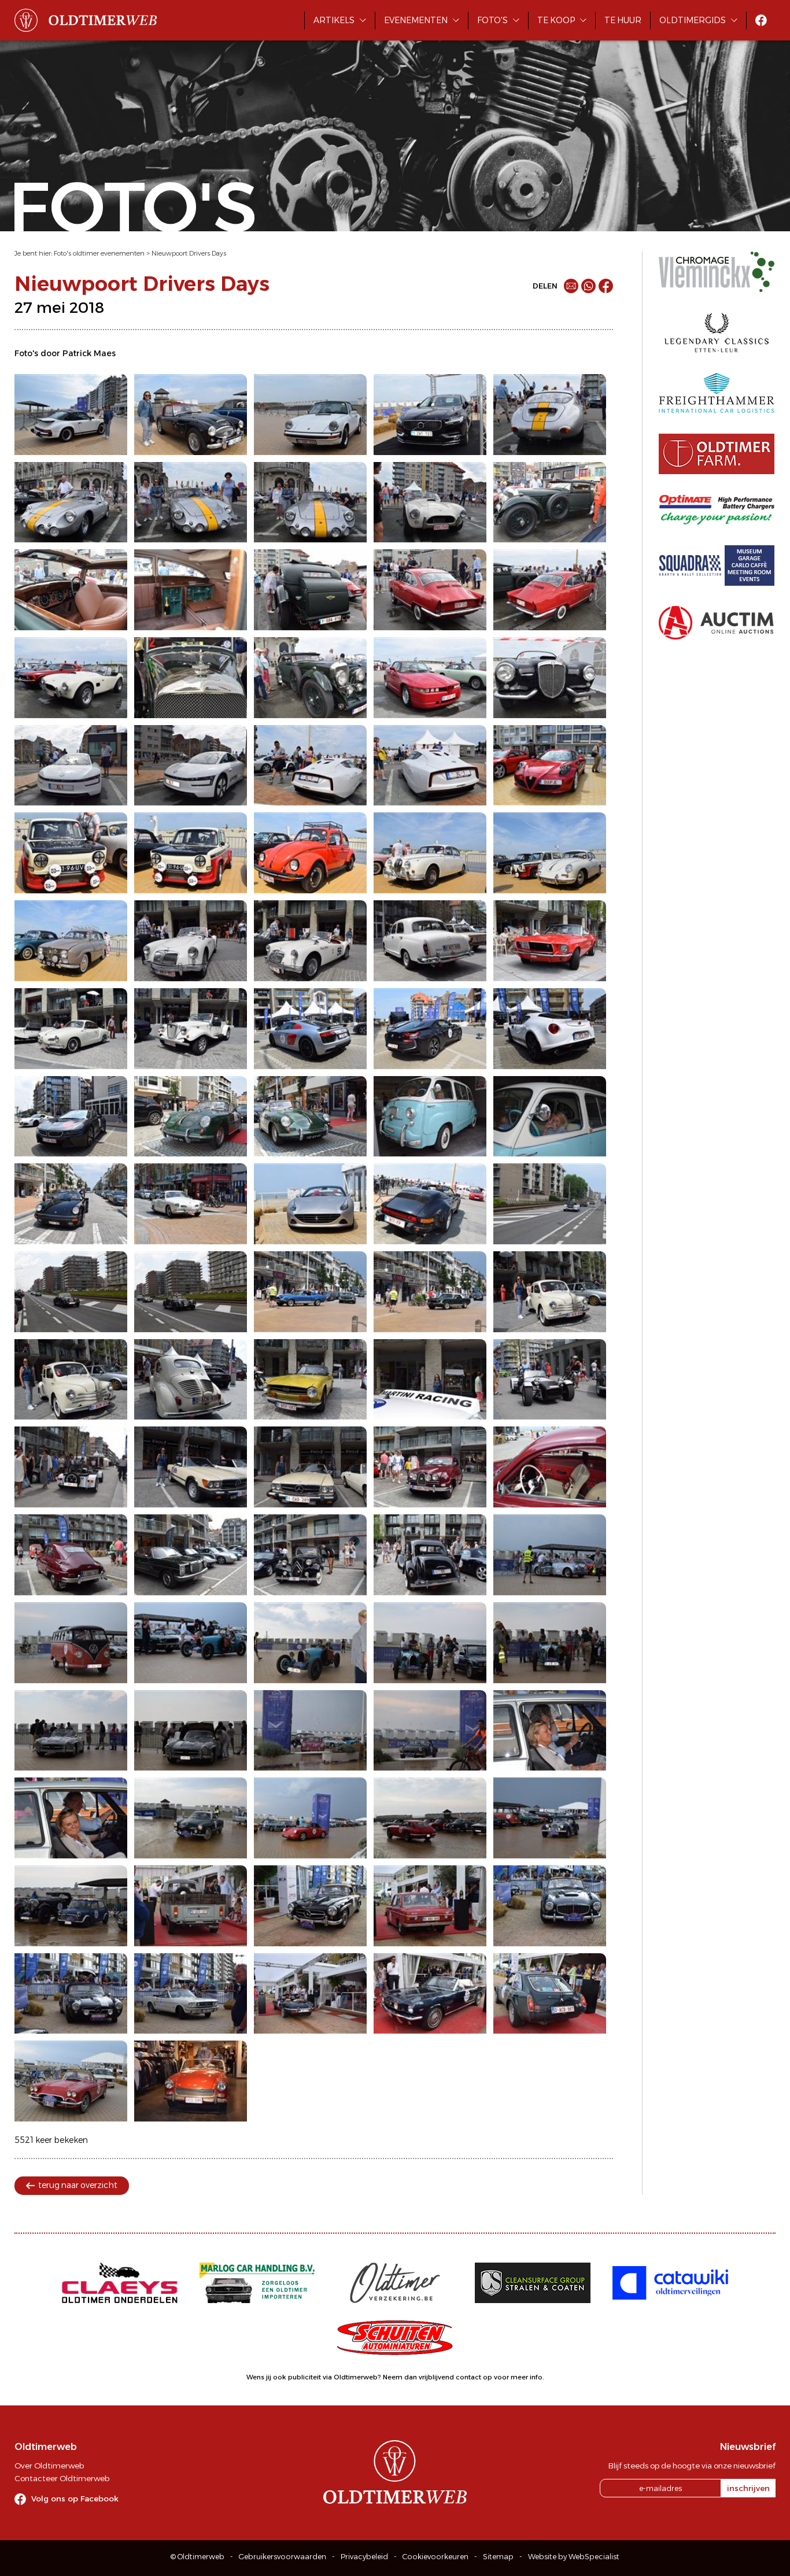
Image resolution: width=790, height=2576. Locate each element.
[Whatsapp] (588, 286)
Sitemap (498, 2557)
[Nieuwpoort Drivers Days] (71, 415)
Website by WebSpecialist (574, 2557)
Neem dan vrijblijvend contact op (438, 2377)
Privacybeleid (364, 2557)
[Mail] (571, 286)
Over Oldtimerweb (49, 2466)
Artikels (334, 20)
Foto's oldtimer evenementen (99, 253)
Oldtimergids (693, 20)
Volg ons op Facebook (75, 2499)
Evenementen (416, 20)
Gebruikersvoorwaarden (283, 2557)
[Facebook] (606, 286)
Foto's (492, 20)
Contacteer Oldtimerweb (62, 2478)
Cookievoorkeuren (435, 2557)
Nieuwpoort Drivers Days (189, 253)
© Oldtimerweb (197, 2557)
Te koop (556, 20)
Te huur (623, 20)
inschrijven (748, 2488)
